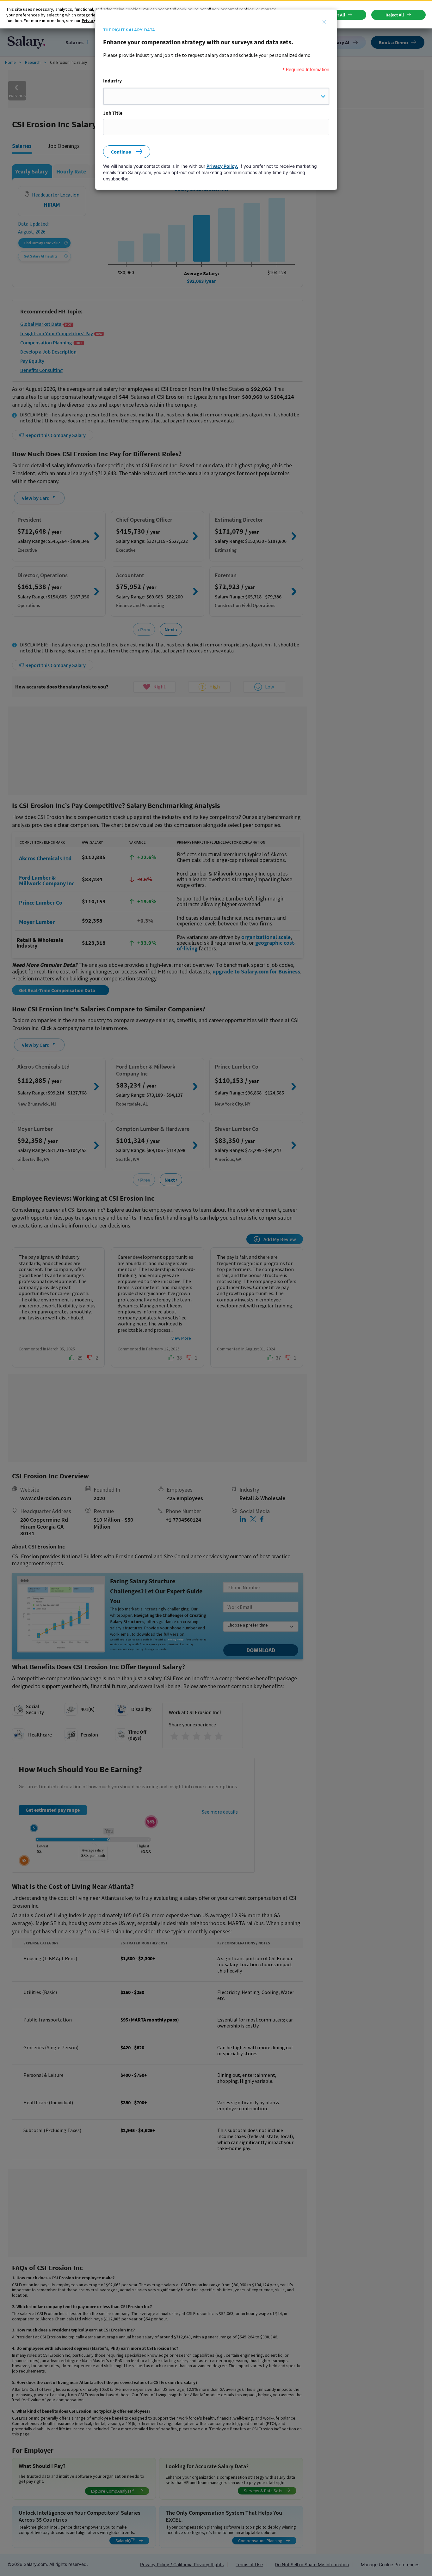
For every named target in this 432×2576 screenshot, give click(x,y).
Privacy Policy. (222, 166)
